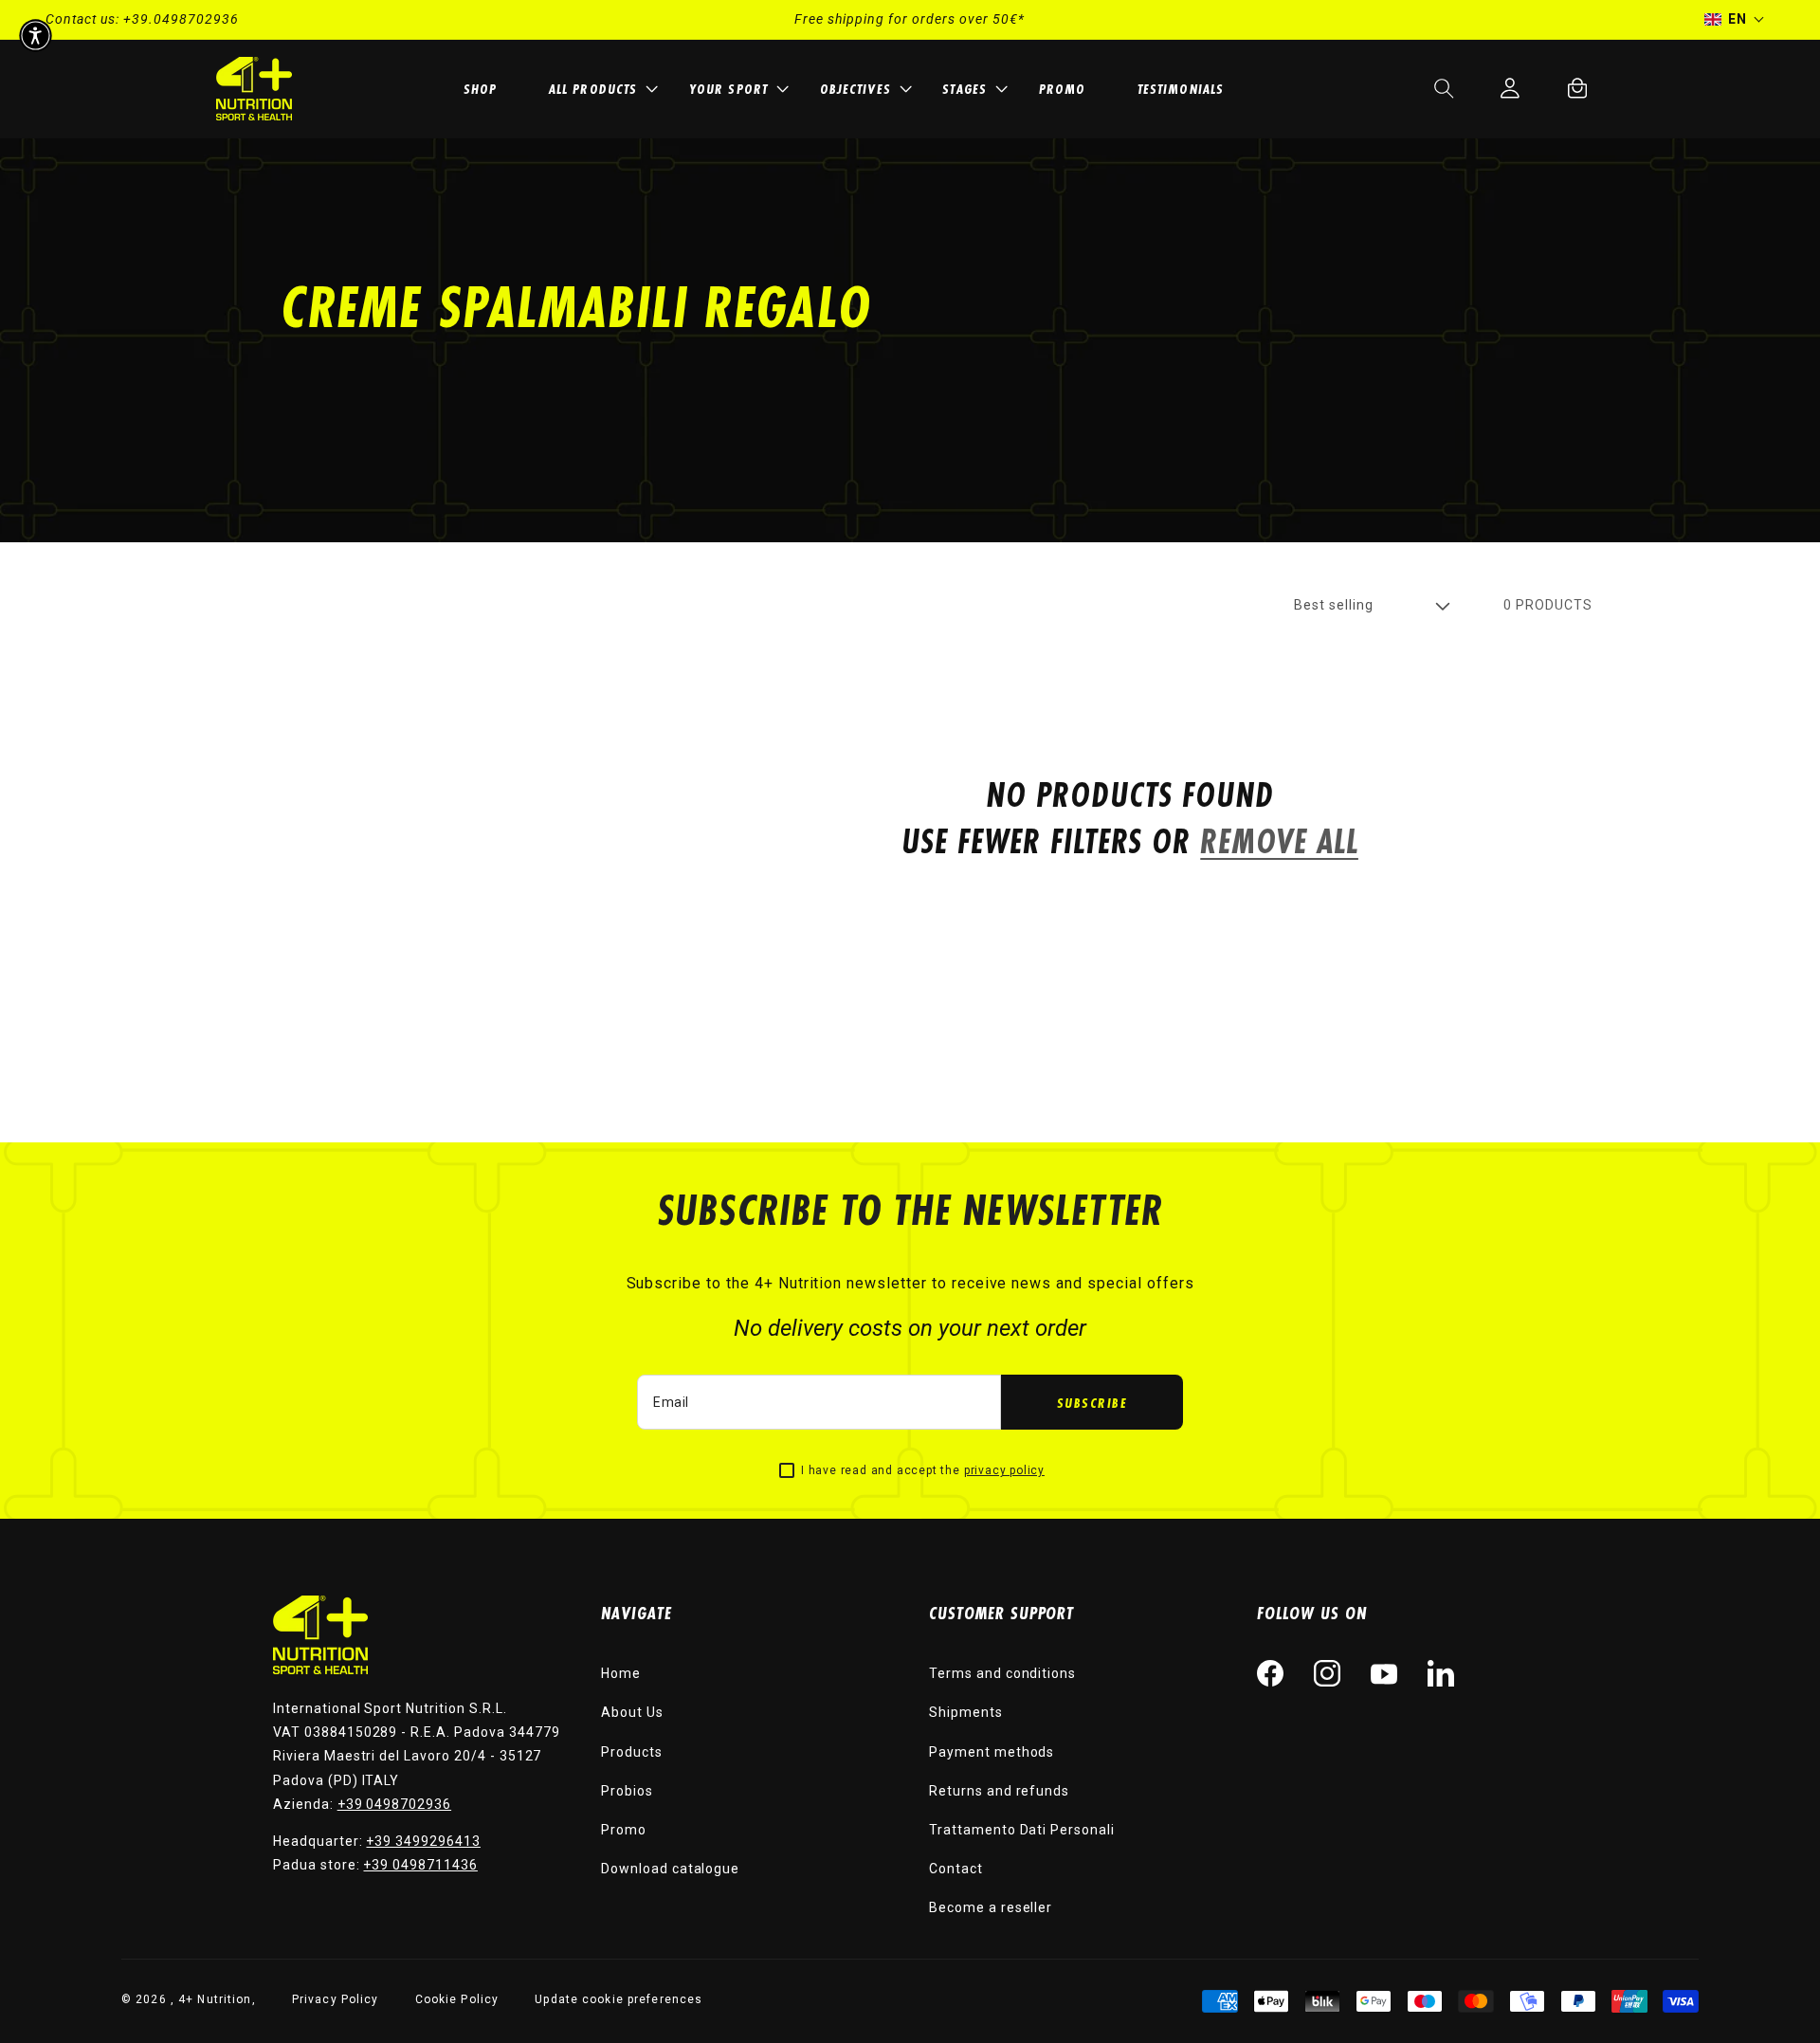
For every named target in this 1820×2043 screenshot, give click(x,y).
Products (632, 1752)
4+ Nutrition (215, 1999)
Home (621, 1673)
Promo (624, 1830)
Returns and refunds (999, 1791)
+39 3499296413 (423, 1841)
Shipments (966, 1712)
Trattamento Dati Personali (1022, 1830)
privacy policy (1004, 1470)
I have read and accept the (923, 1470)
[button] (600, 89)
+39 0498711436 (420, 1865)
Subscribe (1092, 1403)
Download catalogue (670, 1869)
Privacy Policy (336, 1999)
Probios (627, 1791)
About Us (632, 1712)
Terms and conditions (1002, 1673)
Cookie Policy (457, 1999)
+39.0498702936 (181, 19)
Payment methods (992, 1752)
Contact (956, 1869)
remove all (1279, 841)
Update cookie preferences (619, 1999)
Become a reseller (991, 1907)
